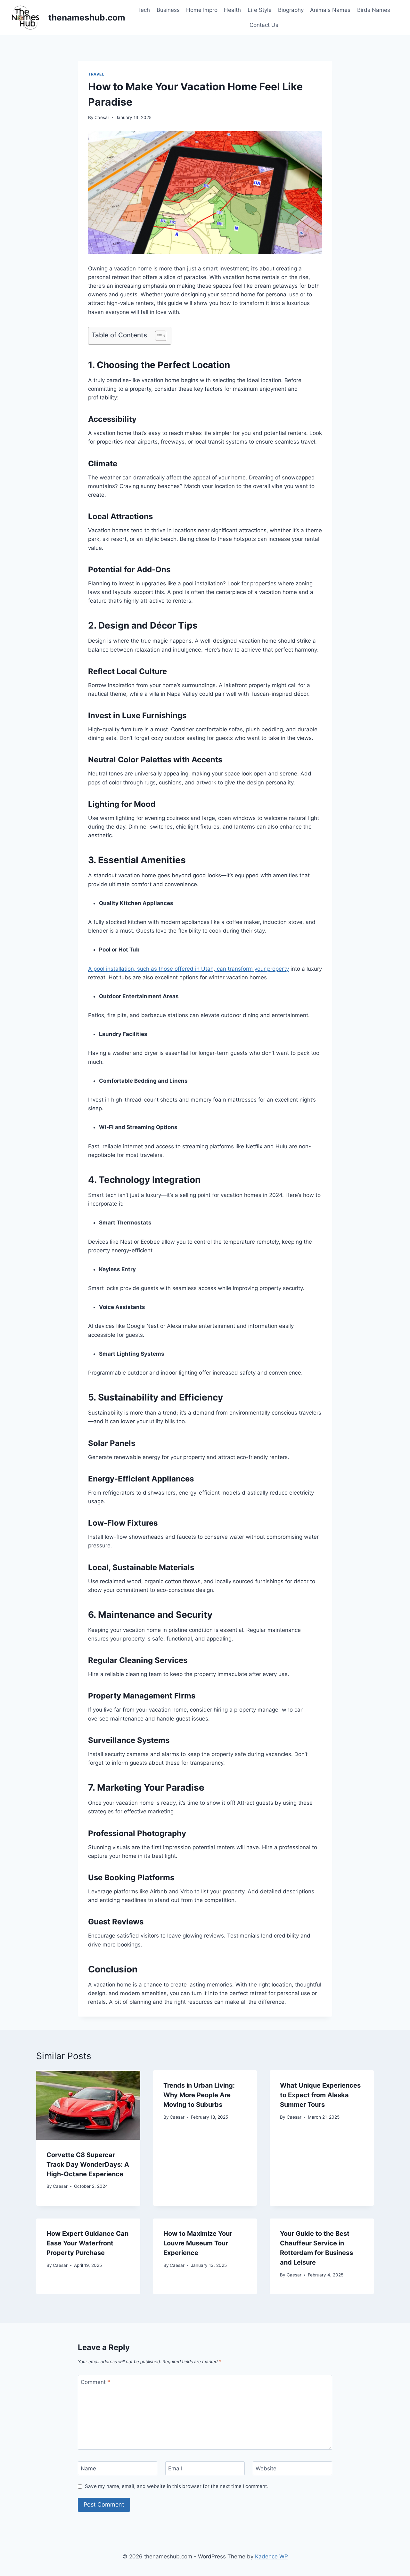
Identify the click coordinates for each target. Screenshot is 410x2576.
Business (168, 10)
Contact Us (264, 25)
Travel (96, 74)
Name (88, 2468)
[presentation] (88, 2105)
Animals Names (330, 10)
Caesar (102, 117)
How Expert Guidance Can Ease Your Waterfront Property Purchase (87, 2243)
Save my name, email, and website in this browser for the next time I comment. (177, 2486)
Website (266, 2468)
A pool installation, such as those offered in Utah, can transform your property (189, 969)
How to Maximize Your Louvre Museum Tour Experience (198, 2243)
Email (175, 2468)
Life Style (260, 10)
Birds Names (374, 10)
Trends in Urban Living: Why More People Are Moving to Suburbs (199, 2095)
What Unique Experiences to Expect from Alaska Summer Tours (320, 2095)
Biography (291, 10)
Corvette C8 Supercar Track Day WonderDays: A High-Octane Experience (88, 2164)
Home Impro (202, 10)
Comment (95, 2382)
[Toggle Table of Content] (157, 336)
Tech (144, 10)
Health (232, 10)
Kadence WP (271, 2556)
